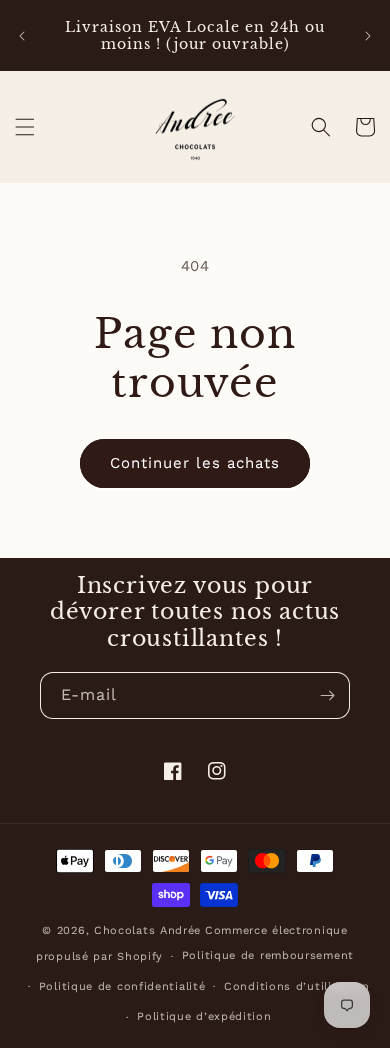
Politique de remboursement (268, 955)
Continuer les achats (195, 463)
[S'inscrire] (327, 695)
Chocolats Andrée (147, 930)
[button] (25, 127)
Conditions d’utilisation (297, 986)
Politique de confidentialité (122, 986)
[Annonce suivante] (368, 36)
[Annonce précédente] (22, 36)
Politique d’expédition (204, 1016)
